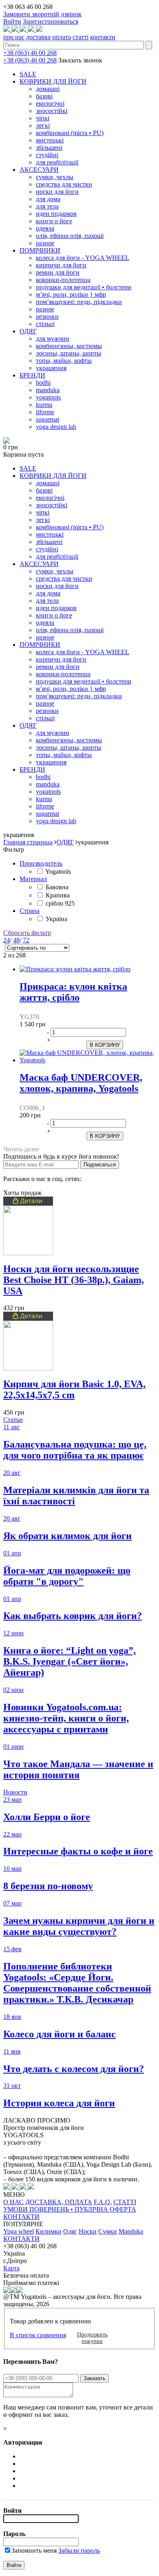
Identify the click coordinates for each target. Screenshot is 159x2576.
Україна (56, 919)
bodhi (43, 383)
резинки (47, 316)
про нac (14, 37)
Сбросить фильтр (27, 933)
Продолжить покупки (92, 2338)
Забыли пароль (79, 2550)
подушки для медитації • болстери (84, 287)
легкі (43, 125)
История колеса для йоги (59, 2103)
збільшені (49, 148)
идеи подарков (56, 214)
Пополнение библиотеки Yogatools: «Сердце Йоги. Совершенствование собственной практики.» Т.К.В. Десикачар (77, 1983)
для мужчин (53, 339)
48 (16, 940)
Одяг (70, 2231)
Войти (12, 21)
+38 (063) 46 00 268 (30, 53)
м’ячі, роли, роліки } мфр (71, 294)
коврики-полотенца (63, 280)
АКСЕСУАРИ (39, 170)
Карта (11, 2268)
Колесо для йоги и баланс (60, 2034)
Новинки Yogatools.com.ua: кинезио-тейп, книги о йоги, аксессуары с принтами (66, 1718)
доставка (38, 37)
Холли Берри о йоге (47, 1817)
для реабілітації (57, 162)
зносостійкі (52, 111)
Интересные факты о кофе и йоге (78, 1851)
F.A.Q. (103, 2202)
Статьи (13, 1420)
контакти (103, 37)
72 (26, 940)
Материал (33, 879)
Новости (15, 1792)
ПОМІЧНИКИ (40, 250)
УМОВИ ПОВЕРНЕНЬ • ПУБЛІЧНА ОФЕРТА (70, 2209)
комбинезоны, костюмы (69, 346)
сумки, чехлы (55, 177)
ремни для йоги (58, 272)
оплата (62, 37)
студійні (47, 155)
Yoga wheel (19, 2231)
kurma (44, 405)
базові (44, 96)
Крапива (58, 895)
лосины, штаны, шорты (68, 353)
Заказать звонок (80, 60)
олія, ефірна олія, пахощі (70, 236)
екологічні (50, 103)
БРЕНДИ (32, 375)
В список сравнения (38, 2335)
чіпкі (43, 118)
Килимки (49, 2231)
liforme (45, 412)
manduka (48, 390)
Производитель (41, 863)
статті (81, 37)
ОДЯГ (28, 331)
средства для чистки (64, 184)
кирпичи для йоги (61, 265)
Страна (30, 911)
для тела (47, 206)
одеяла (45, 228)
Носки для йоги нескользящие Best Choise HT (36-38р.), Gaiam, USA (74, 1280)
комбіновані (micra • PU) (70, 133)
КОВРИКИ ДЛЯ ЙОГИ (53, 81)
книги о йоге (54, 221)
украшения (51, 368)
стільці (45, 324)
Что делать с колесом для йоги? (74, 2069)
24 (7, 940)
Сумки (108, 2231)
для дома (48, 199)
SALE (28, 74)
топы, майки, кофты (64, 361)
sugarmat (47, 419)
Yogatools (58, 872)
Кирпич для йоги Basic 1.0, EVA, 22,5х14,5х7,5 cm (74, 1389)
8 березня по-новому (48, 1886)
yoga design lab (56, 427)
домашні (48, 89)
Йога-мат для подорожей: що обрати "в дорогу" (67, 1576)
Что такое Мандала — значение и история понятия (78, 1769)
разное (45, 243)
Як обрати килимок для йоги (67, 1536)
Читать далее (21, 1149)
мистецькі (50, 140)
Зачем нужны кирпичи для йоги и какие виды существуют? (79, 1926)
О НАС (13, 2202)
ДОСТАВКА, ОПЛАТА (59, 2202)
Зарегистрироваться (51, 21)
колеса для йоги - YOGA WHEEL (83, 258)
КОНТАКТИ (21, 2217)
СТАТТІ (125, 2202)
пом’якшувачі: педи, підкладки (79, 302)
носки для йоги (57, 192)
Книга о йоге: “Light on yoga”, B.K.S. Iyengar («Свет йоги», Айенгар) (70, 1661)
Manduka (131, 2231)
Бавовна (57, 887)
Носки (88, 2231)
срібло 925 (60, 903)
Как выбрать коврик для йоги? (73, 1616)
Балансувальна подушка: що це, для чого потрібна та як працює (75, 1450)
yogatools (48, 397)
